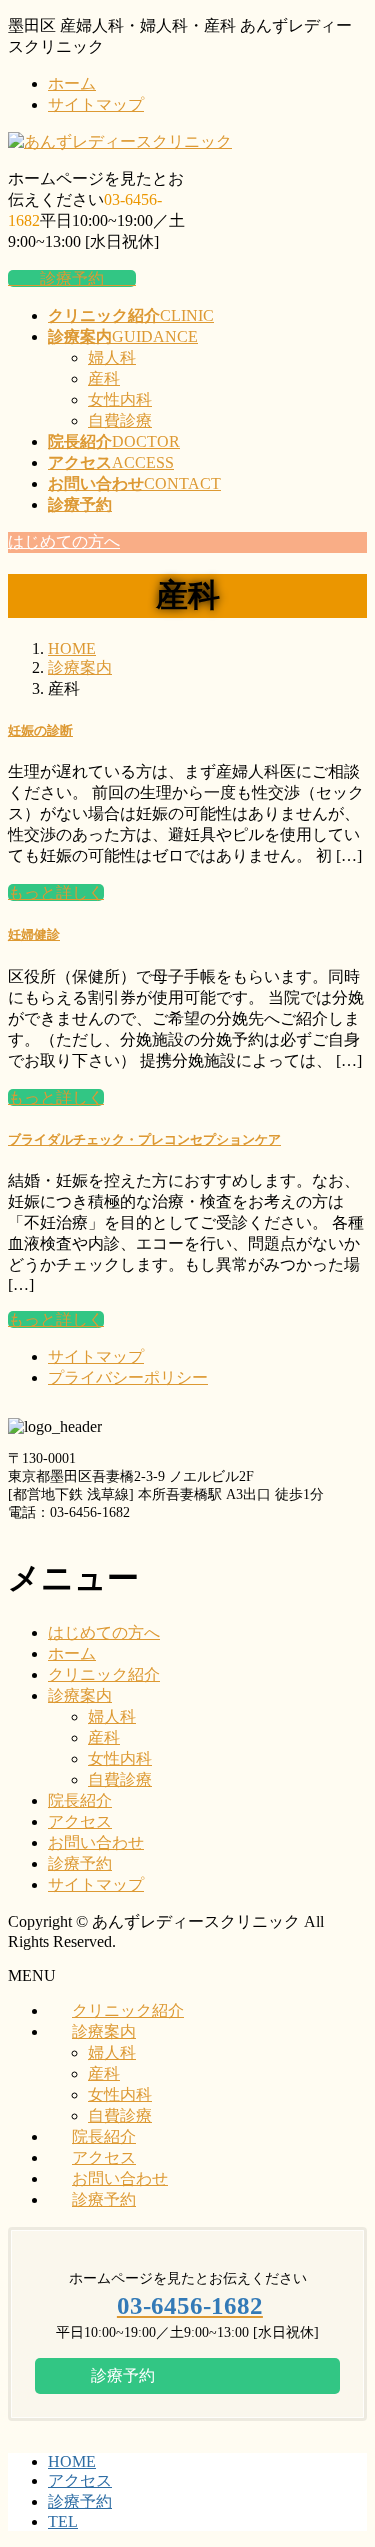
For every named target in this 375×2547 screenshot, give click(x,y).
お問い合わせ (96, 1842)
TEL (63, 2521)
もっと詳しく (56, 1097)
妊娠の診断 (40, 730)
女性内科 (120, 399)
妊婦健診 (34, 934)
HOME (72, 2461)
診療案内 (80, 1695)
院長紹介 (80, 1800)
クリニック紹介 (104, 1674)
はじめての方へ (104, 1632)
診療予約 (72, 278)
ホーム (72, 83)
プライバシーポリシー (128, 1377)
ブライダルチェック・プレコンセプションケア (144, 1139)
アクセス (80, 1821)
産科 (104, 378)
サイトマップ (96, 104)
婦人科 (112, 357)
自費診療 (120, 420)
